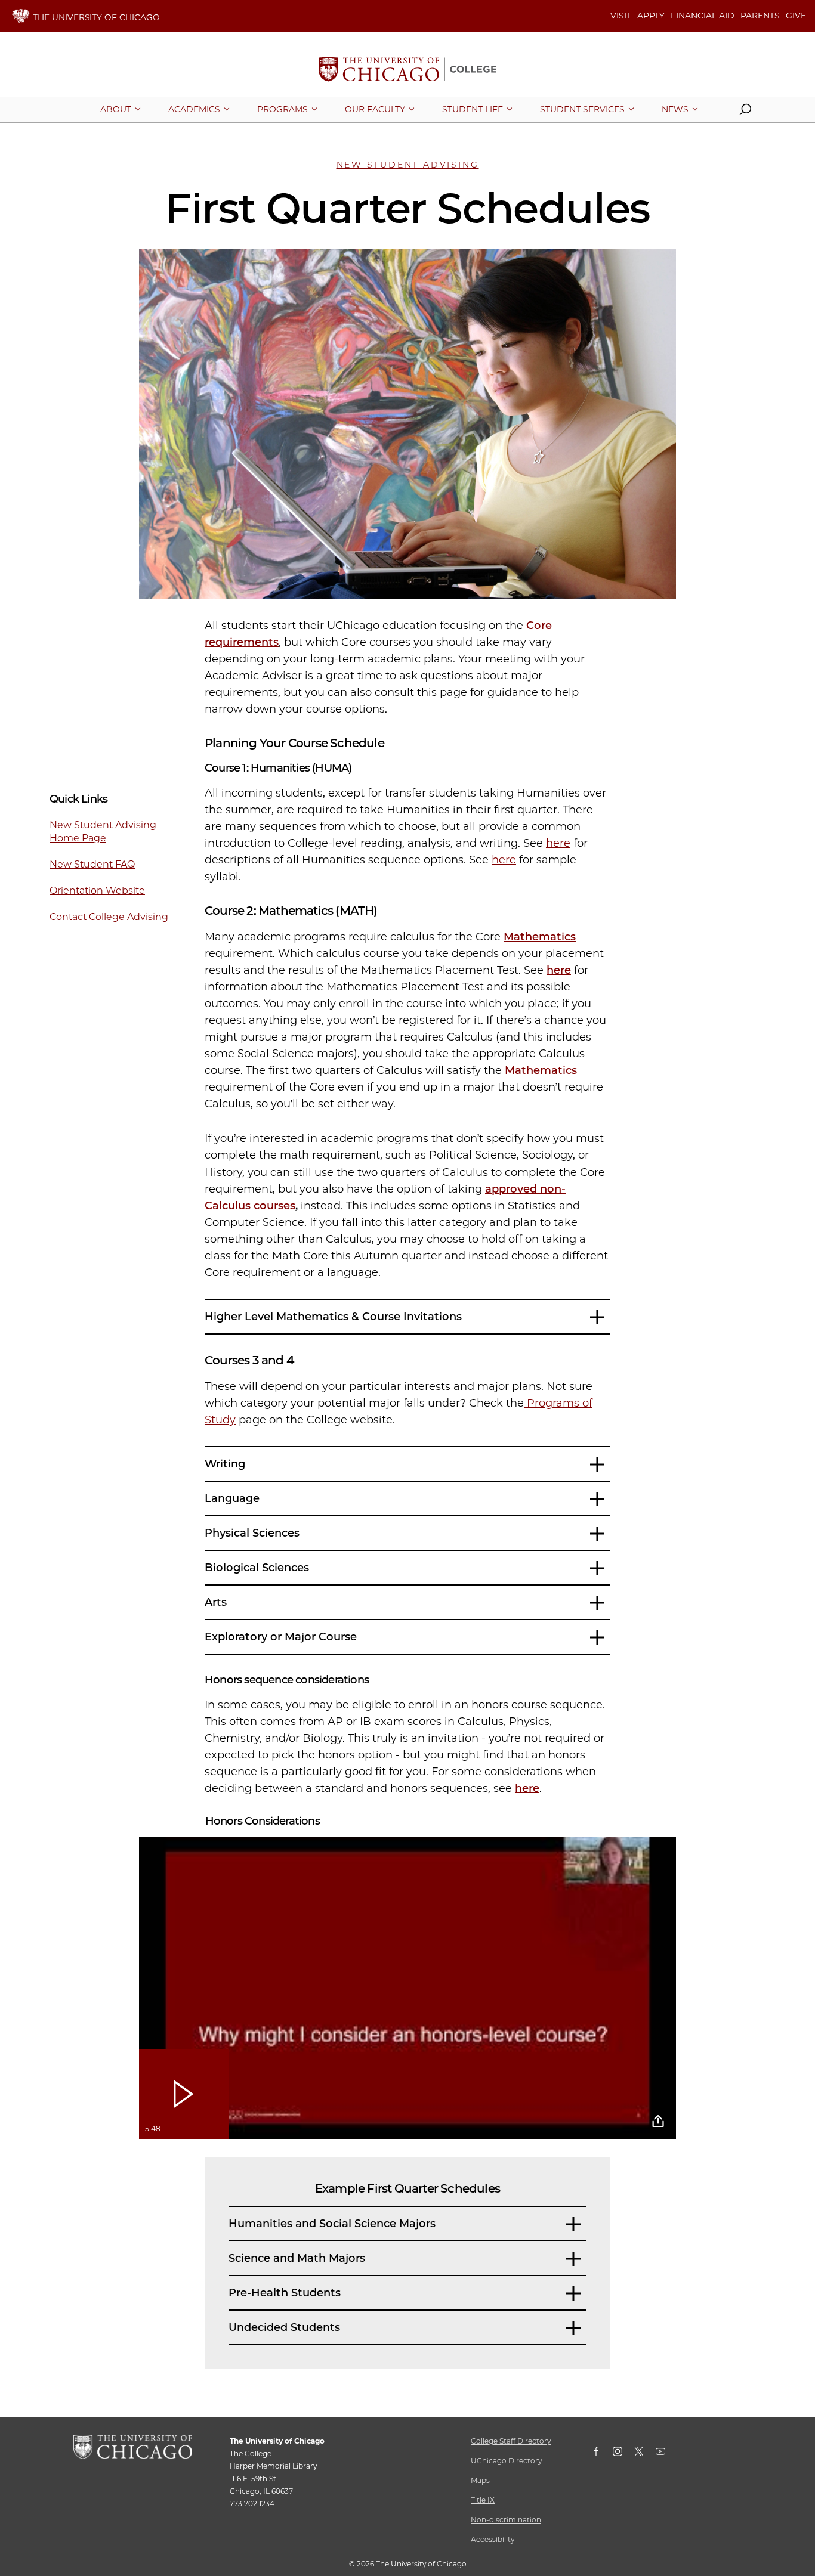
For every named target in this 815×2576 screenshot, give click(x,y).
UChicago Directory (506, 2461)
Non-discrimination (506, 2520)
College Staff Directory (511, 2441)
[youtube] (666, 2454)
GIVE (796, 16)
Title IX (483, 2500)
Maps (480, 2480)
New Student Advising (408, 165)
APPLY (651, 16)
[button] (745, 112)
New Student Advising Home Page (103, 832)
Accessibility (493, 2539)
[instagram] (623, 2454)
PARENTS (760, 16)
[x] (645, 2454)
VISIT (621, 16)
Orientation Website (97, 891)
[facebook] (602, 2454)
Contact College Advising (109, 917)
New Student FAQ (92, 864)
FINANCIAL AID (703, 16)
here (558, 843)
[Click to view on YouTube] (658, 2121)
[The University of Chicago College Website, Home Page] (407, 70)
